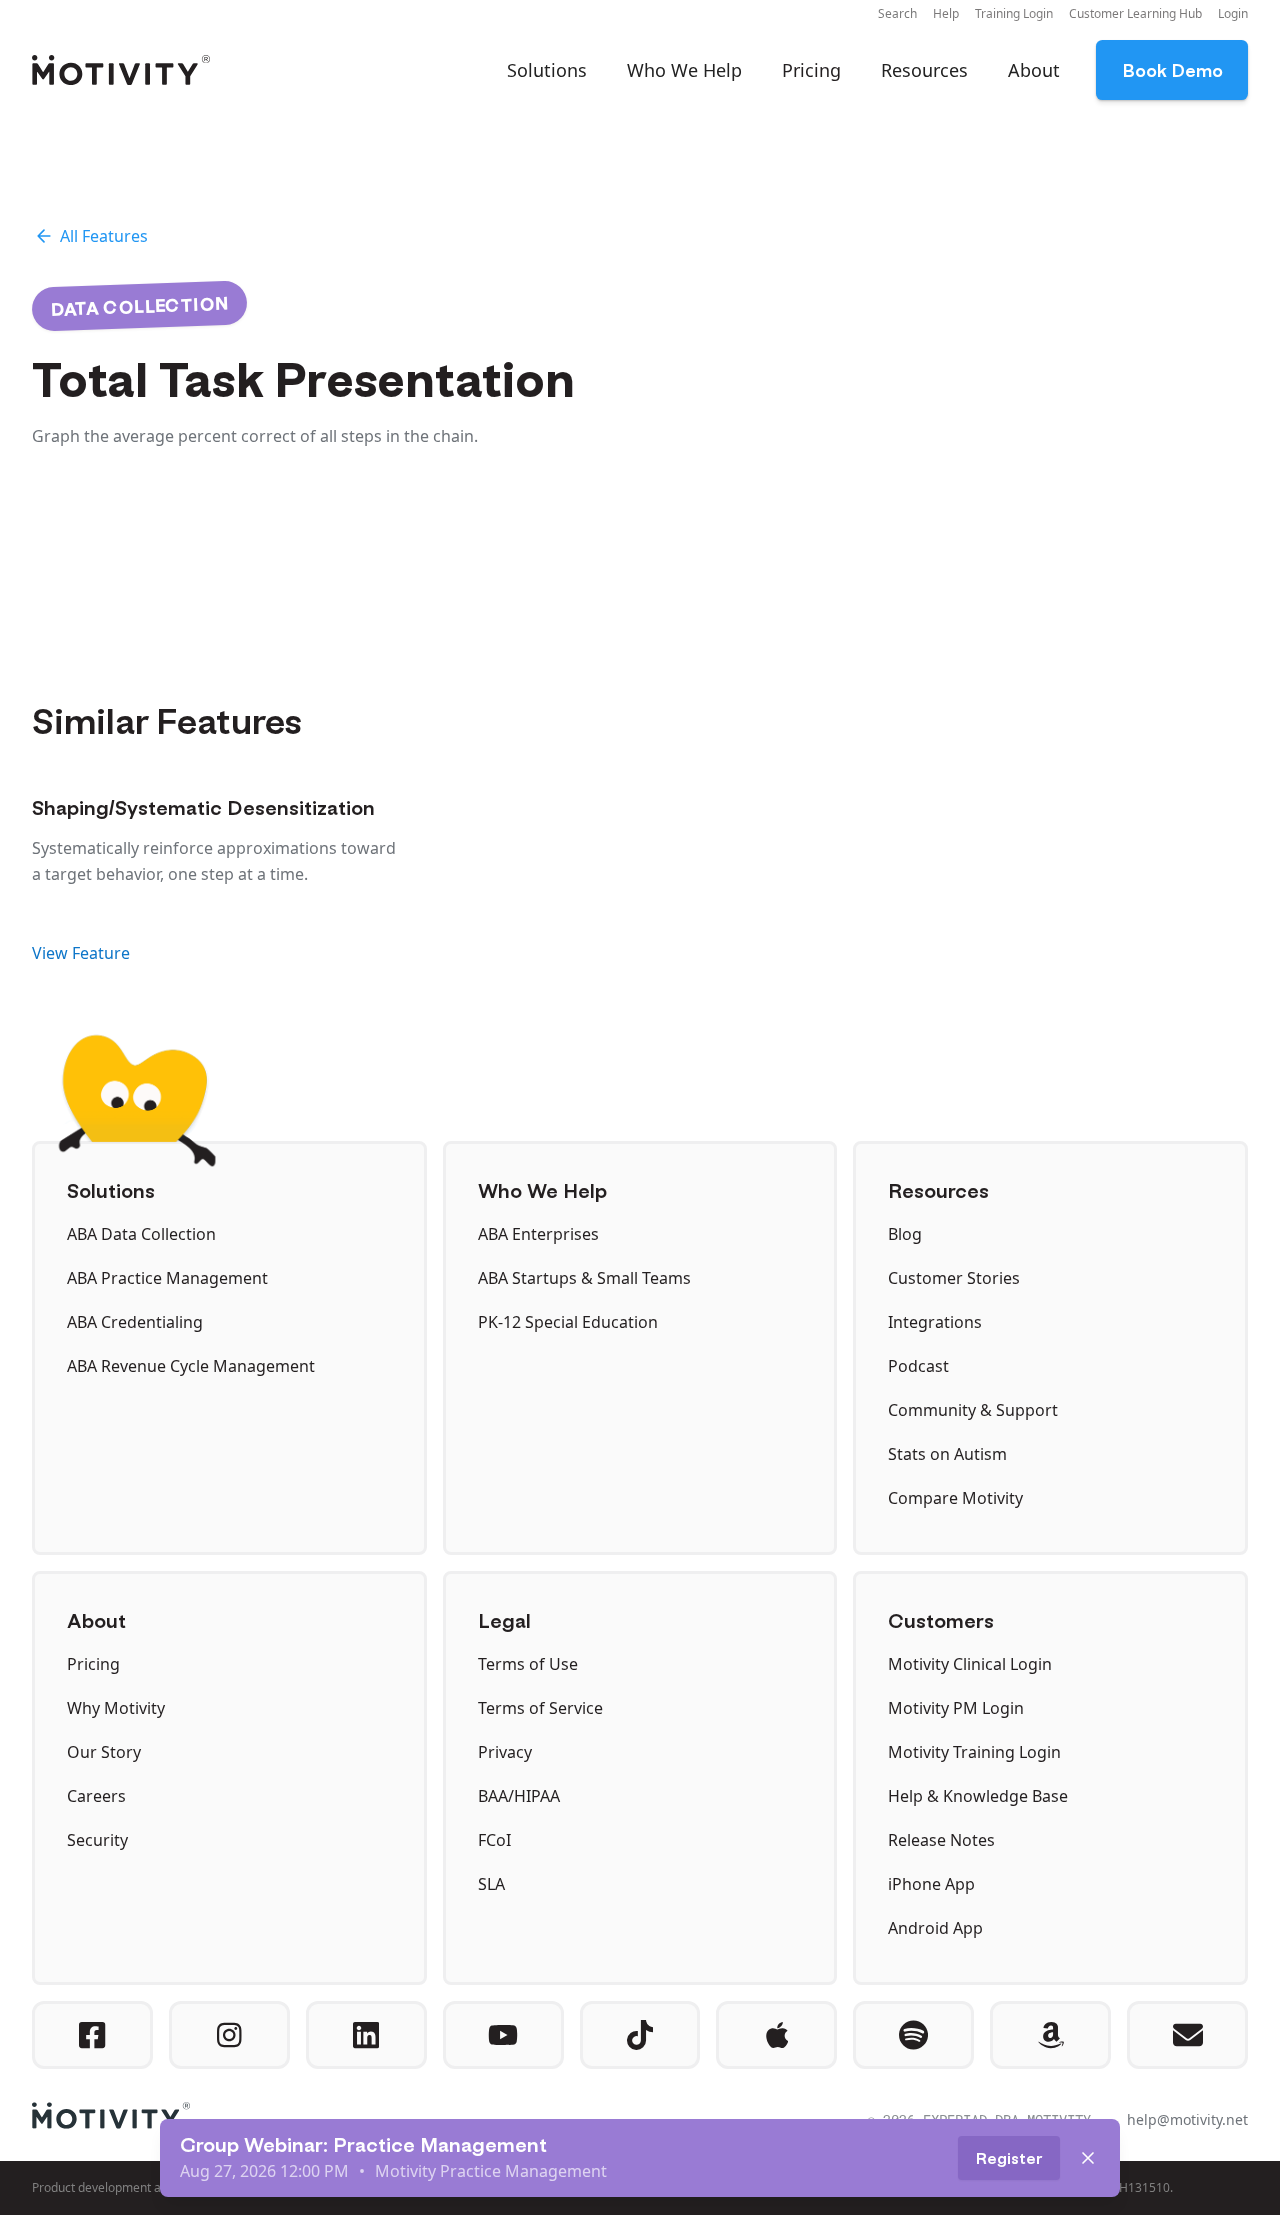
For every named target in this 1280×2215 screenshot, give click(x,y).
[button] (897, 14)
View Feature (81, 953)
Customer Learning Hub (1135, 13)
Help (946, 13)
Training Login (1014, 13)
